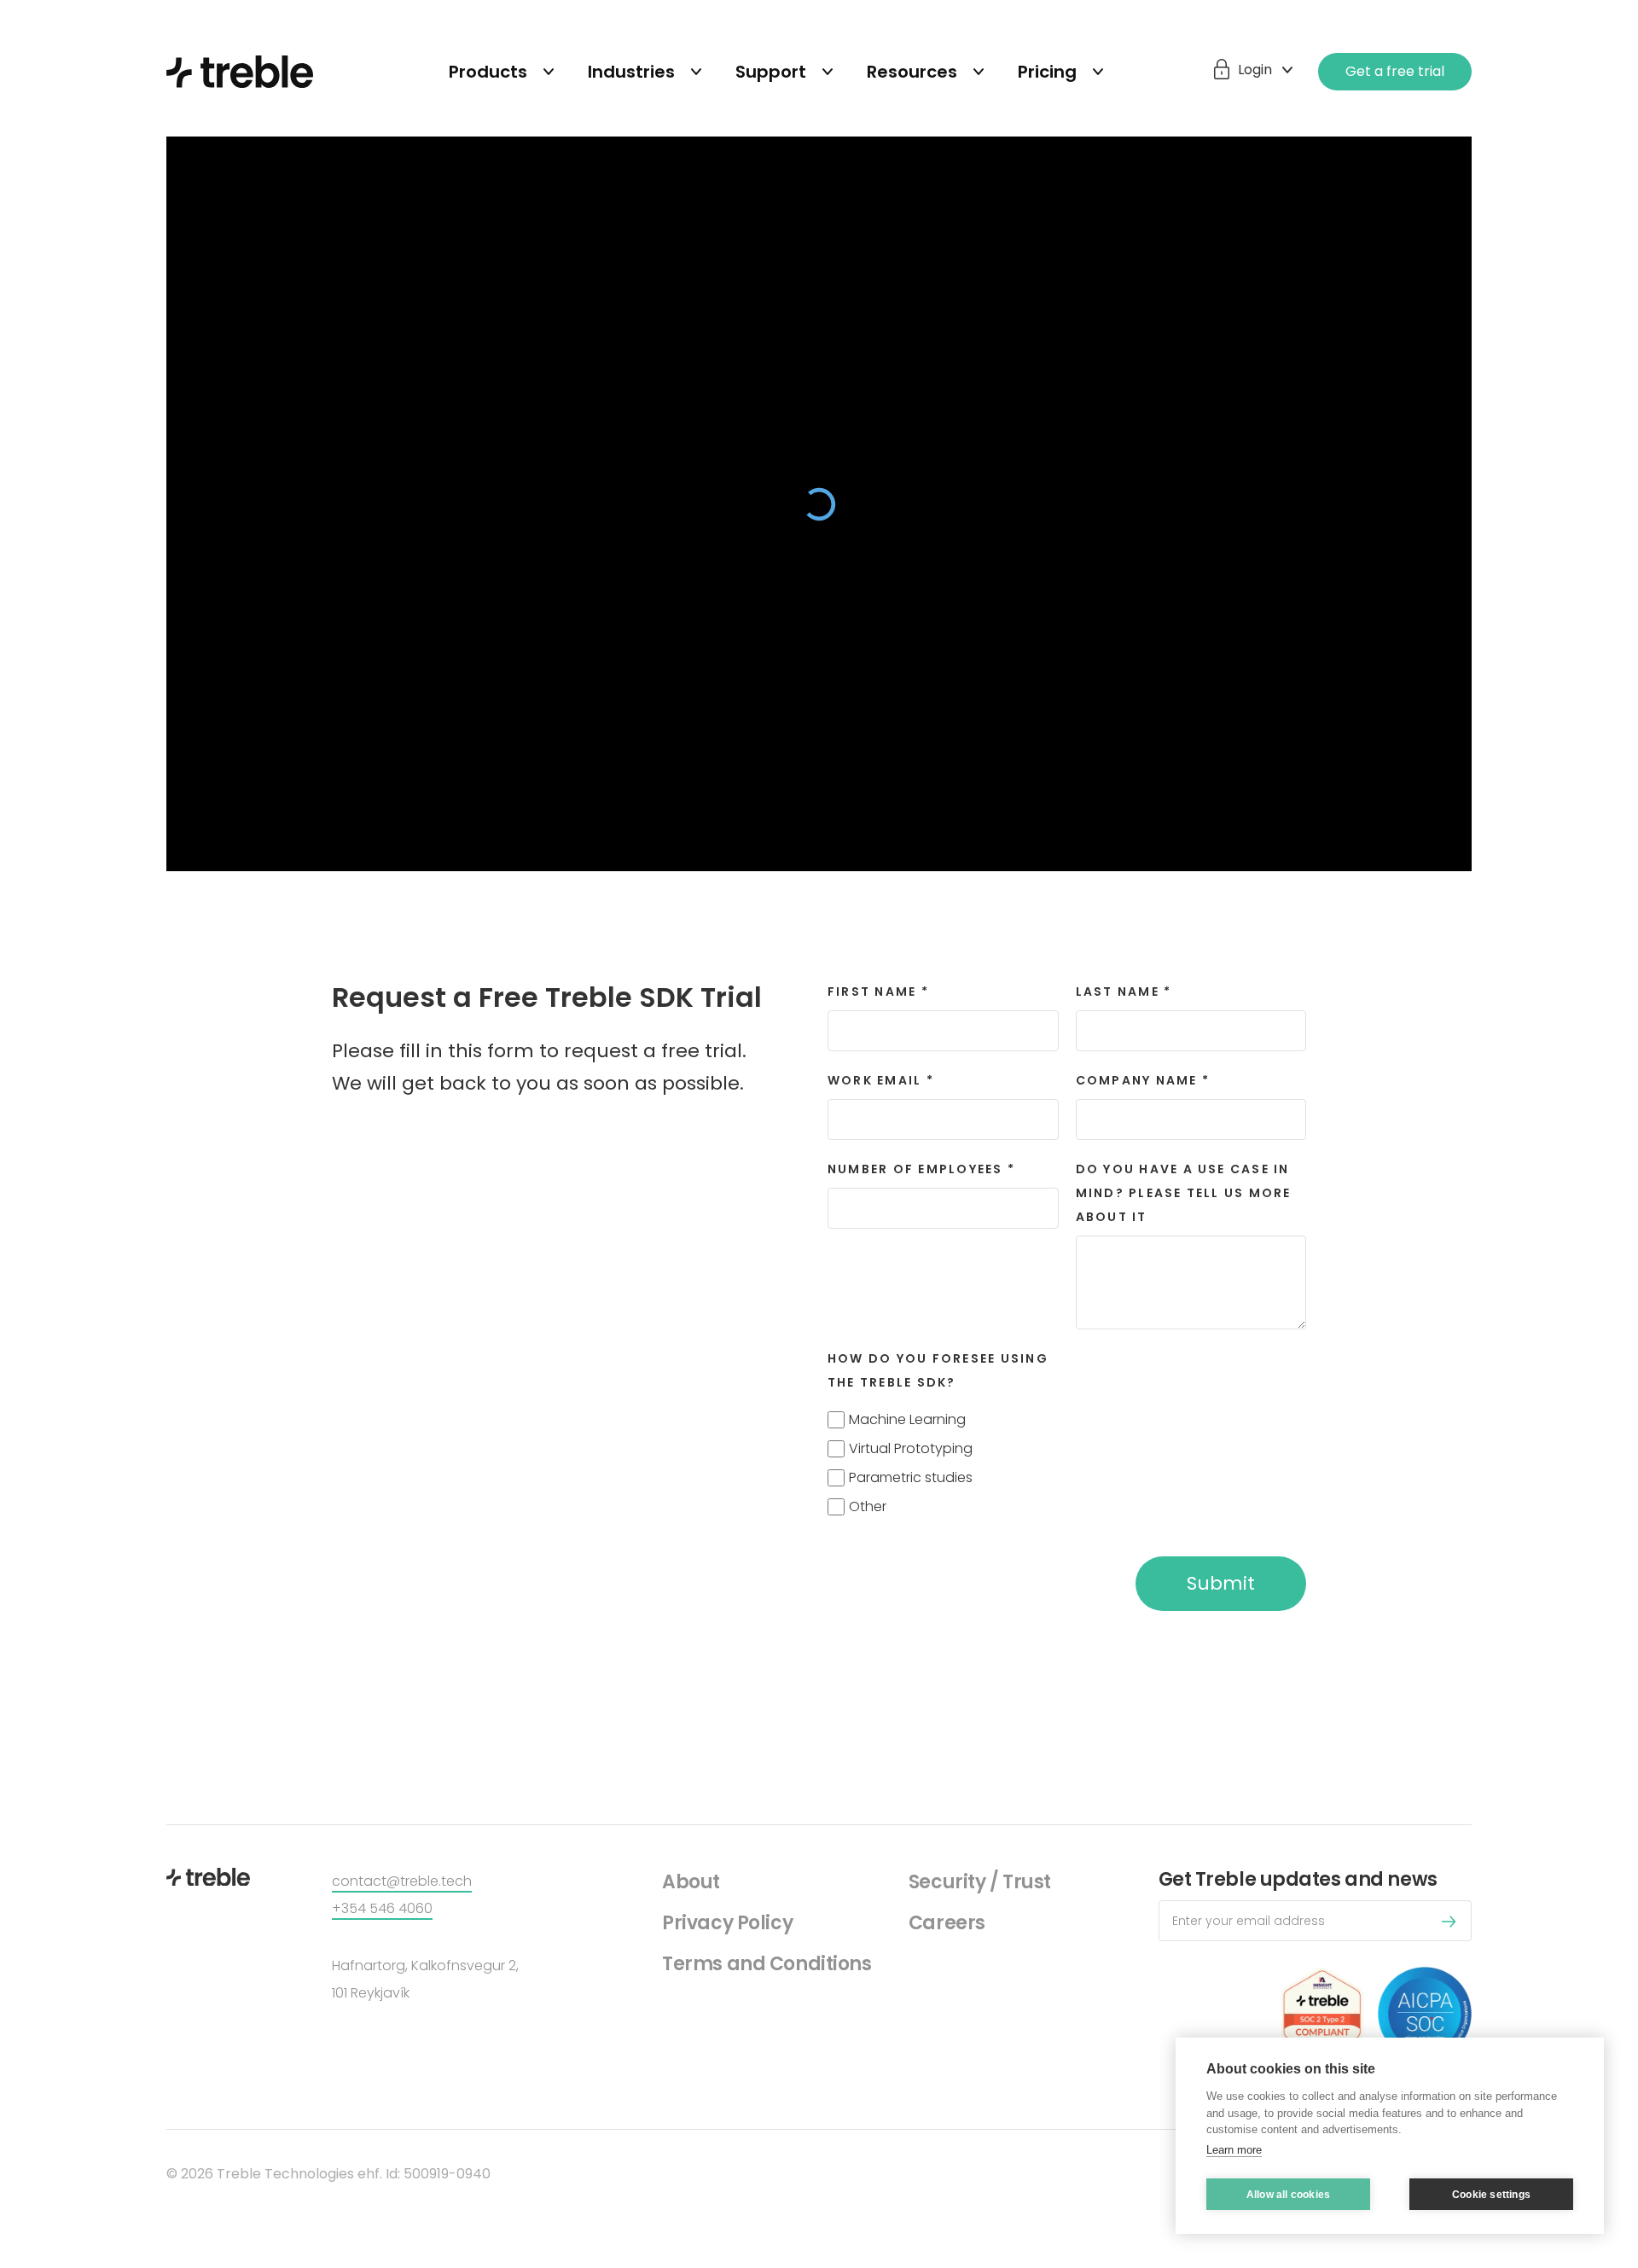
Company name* (1143, 1080)
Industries (631, 72)
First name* (878, 992)
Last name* (1124, 992)
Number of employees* (921, 1169)
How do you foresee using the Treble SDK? (938, 1370)
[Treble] (240, 72)
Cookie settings (1491, 2195)
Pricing (1047, 72)
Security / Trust (980, 1882)
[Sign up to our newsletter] (1454, 1925)
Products (488, 72)
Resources (912, 72)
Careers (947, 1923)
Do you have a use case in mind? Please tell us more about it (1184, 1193)
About (691, 1882)
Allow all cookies (1288, 2195)
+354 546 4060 (382, 1908)
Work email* (881, 1080)
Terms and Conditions (767, 1964)
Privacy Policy (727, 1923)
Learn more (1234, 2150)
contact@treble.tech (402, 1881)
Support (771, 72)
